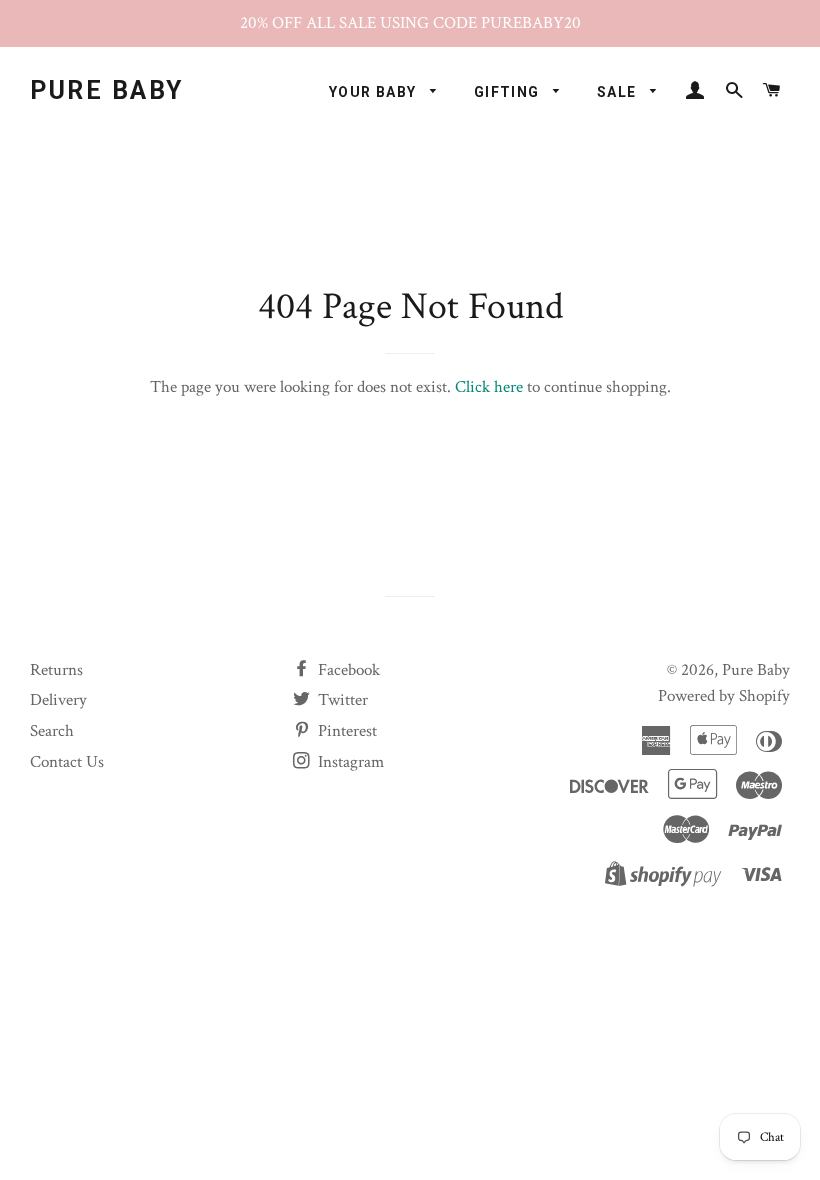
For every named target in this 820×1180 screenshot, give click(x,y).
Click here (489, 387)
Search (52, 731)
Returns (56, 670)
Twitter (341, 700)
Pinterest (345, 731)
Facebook (347, 670)
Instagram (349, 762)
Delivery (58, 700)
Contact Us (67, 762)
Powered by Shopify (724, 696)
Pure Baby (107, 90)
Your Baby (375, 92)
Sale (619, 92)
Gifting (509, 92)
